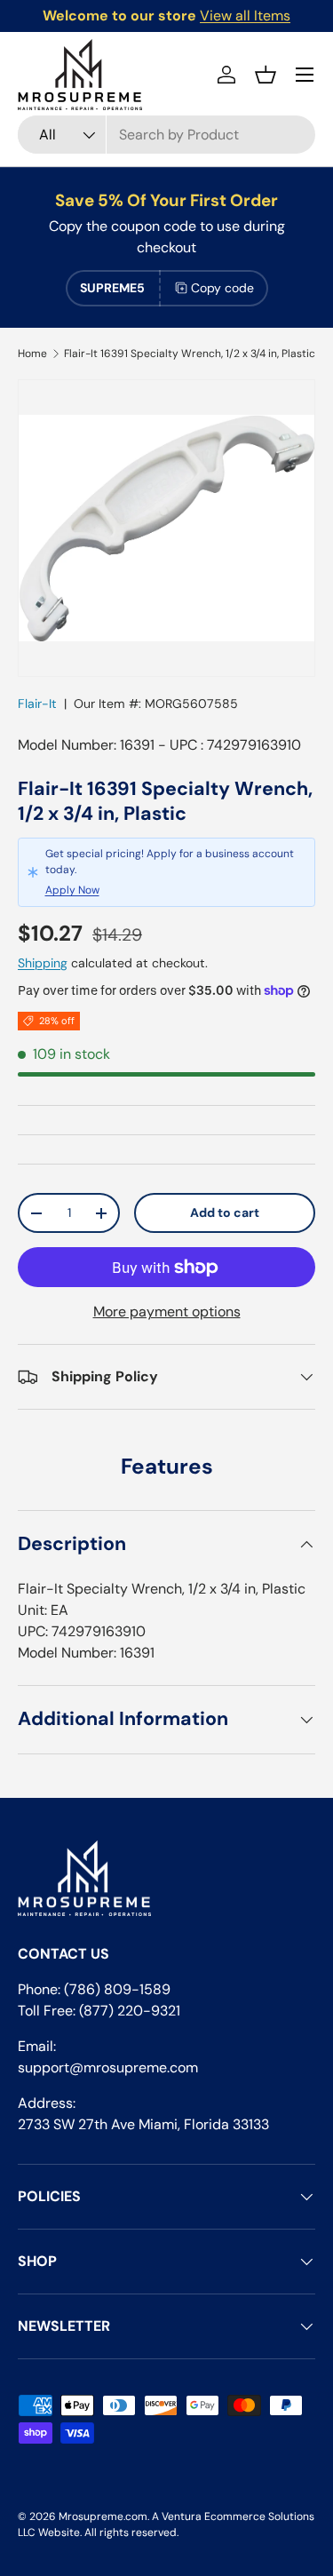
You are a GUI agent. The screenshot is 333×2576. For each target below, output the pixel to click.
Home (32, 354)
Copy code (222, 288)
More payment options (167, 1312)
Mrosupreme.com (103, 2516)
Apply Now (72, 890)
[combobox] (166, 135)
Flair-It (37, 704)
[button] (266, 75)
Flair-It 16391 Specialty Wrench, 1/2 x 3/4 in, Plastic (190, 354)
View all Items (245, 16)
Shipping (43, 963)
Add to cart (225, 1212)
